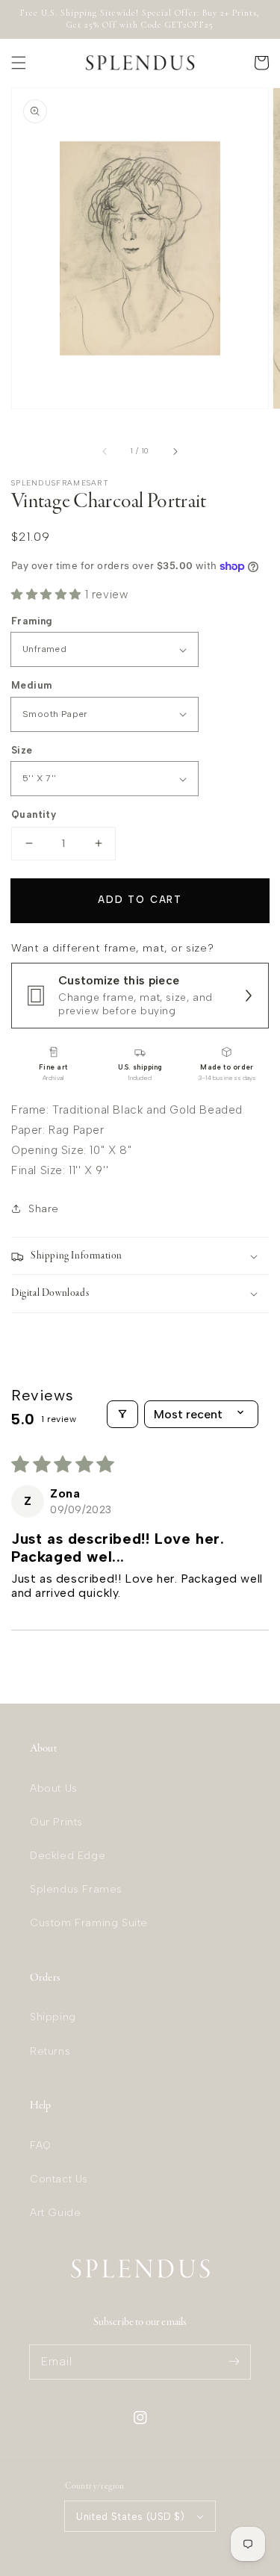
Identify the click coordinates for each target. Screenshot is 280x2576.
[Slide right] (175, 451)
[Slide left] (105, 451)
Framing (32, 621)
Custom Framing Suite (89, 1923)
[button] (19, 63)
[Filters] (122, 1414)
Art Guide (55, 2213)
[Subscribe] (234, 2362)
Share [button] (44, 1209)
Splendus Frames (76, 1889)
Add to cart (140, 900)
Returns (50, 2051)
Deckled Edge (68, 1856)
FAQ (41, 2145)
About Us (54, 1788)
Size (22, 750)
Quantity (34, 814)
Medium (31, 685)
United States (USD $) (130, 2517)
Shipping (53, 2017)
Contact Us (59, 2179)
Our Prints (56, 1822)
